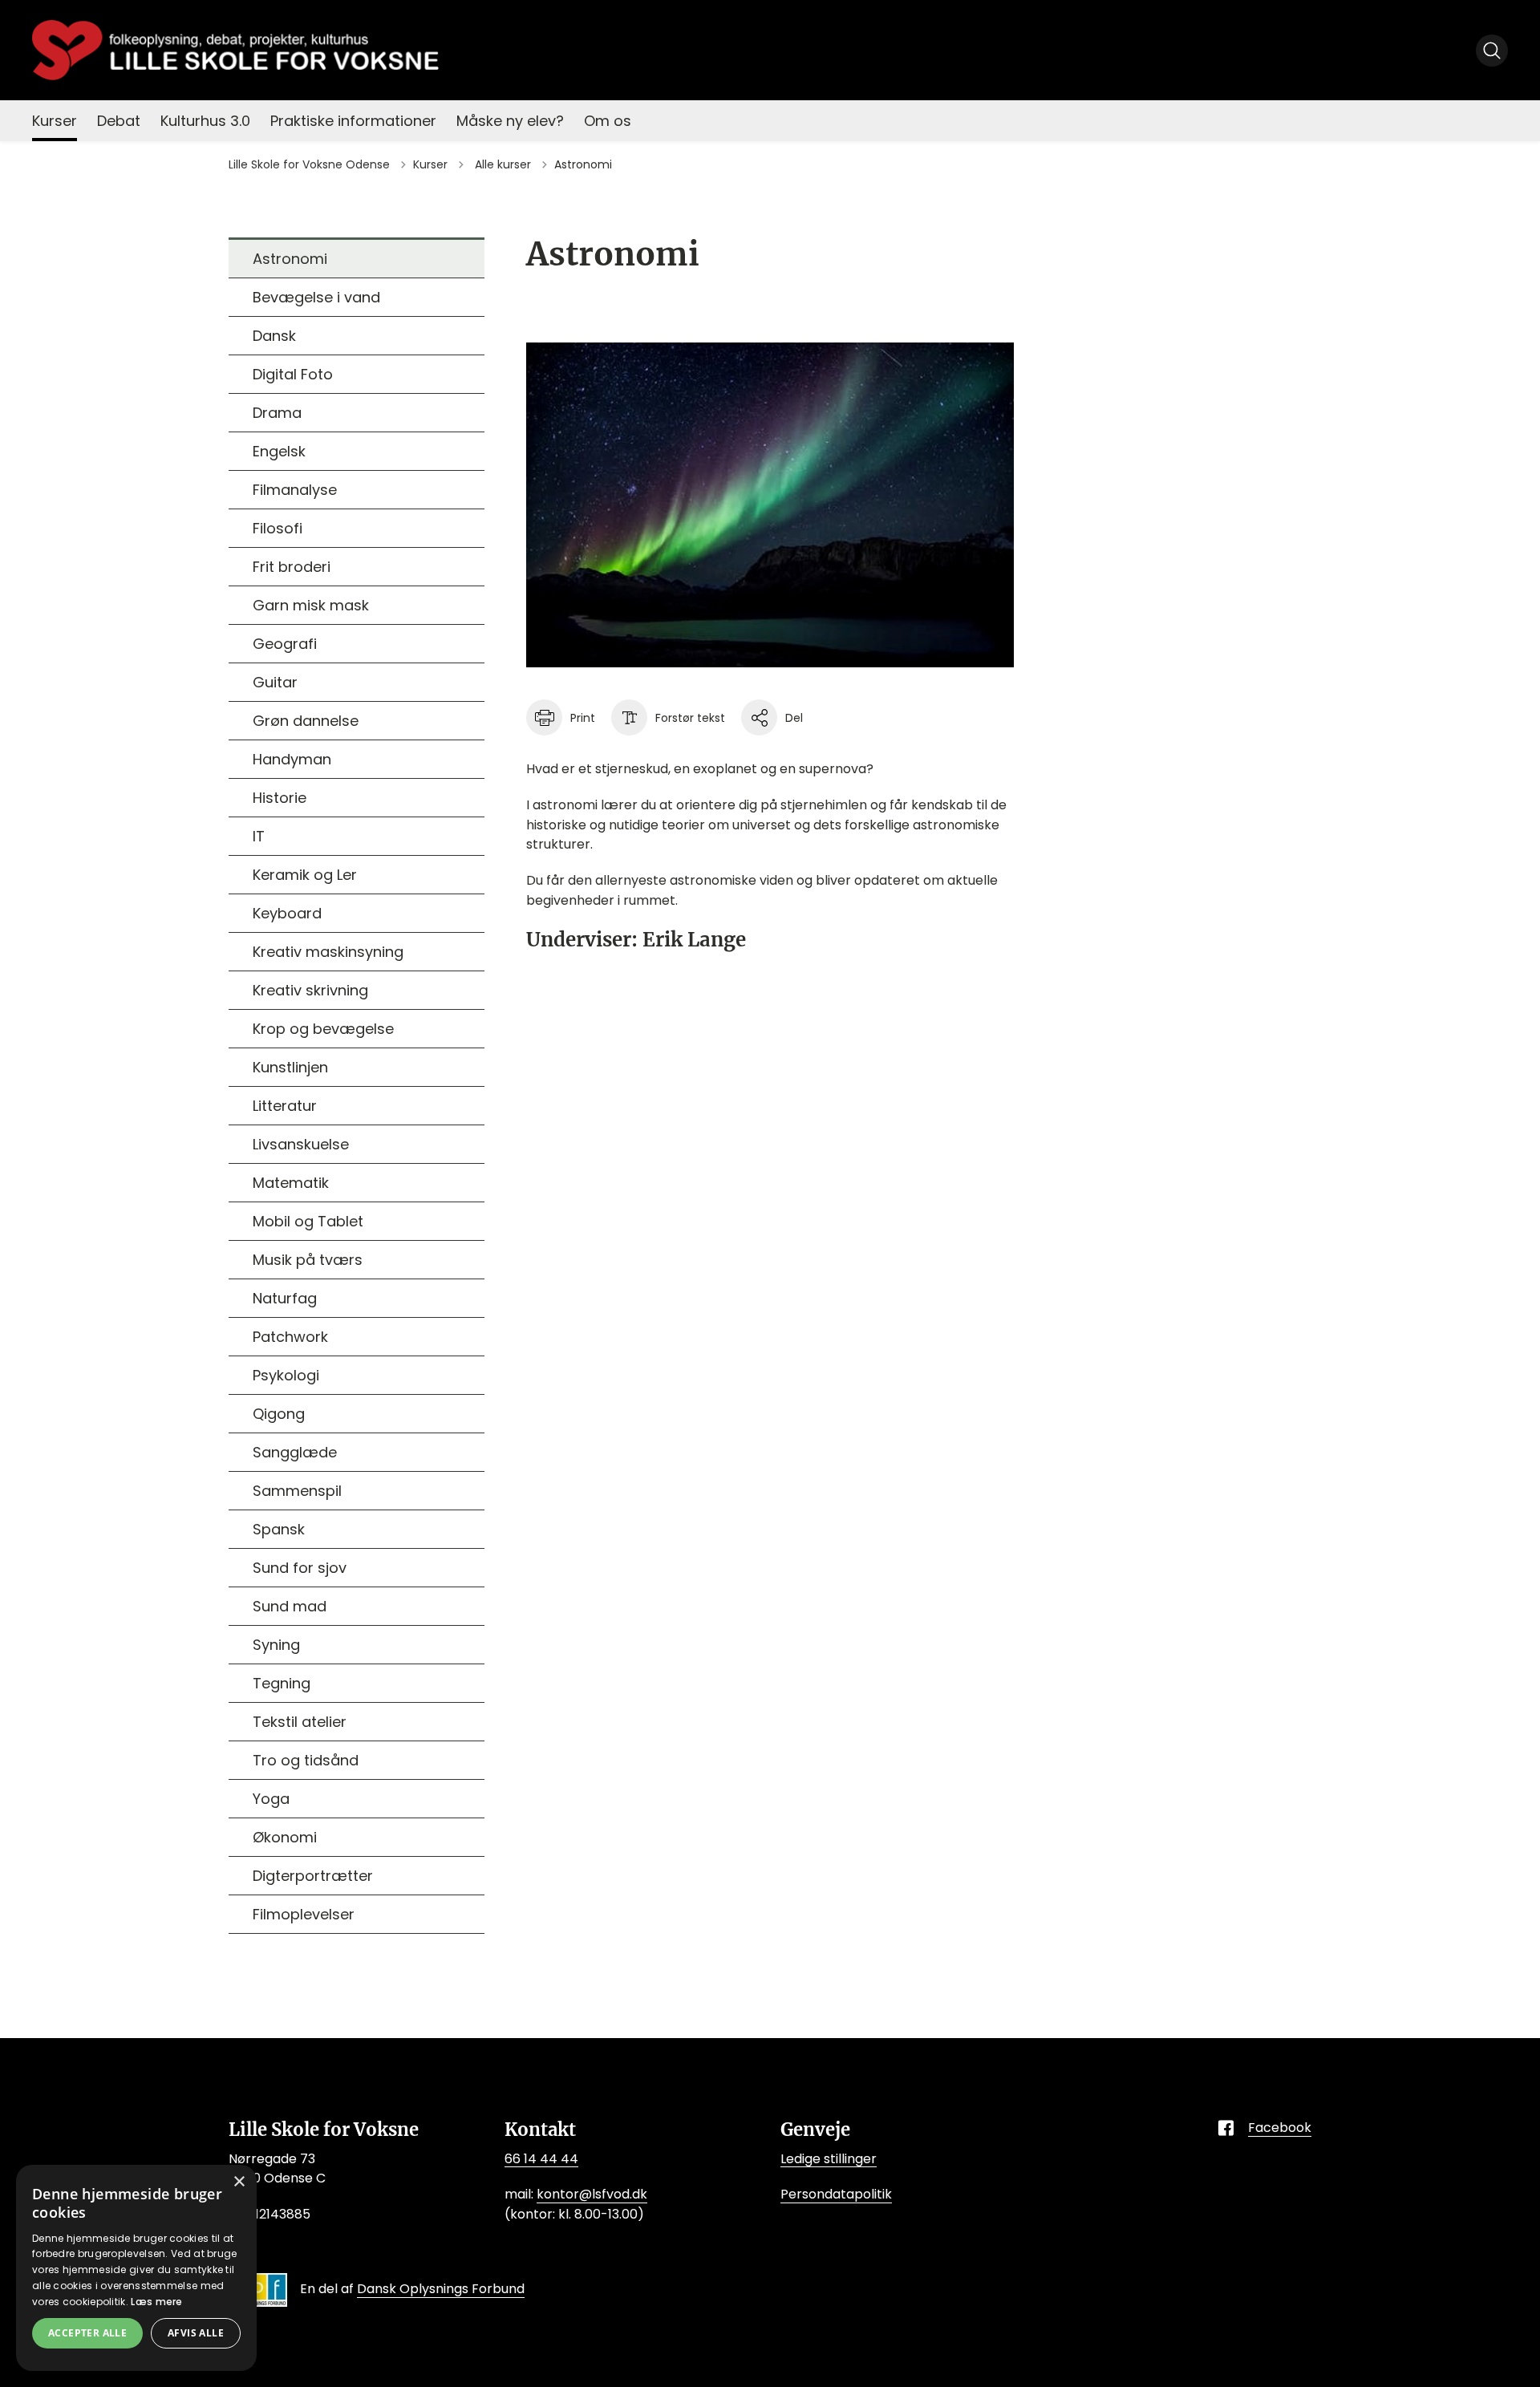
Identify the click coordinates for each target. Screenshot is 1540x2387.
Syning (276, 1645)
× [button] (239, 2182)
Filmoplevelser (304, 1914)
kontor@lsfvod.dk (592, 2194)
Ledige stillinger (829, 2159)
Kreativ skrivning (310, 990)
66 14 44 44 (541, 2159)
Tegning (282, 1683)
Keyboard (287, 913)
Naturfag (285, 1298)
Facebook (1280, 2128)
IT (259, 836)
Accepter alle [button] (87, 2333)
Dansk (274, 336)
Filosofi (278, 528)
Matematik (291, 1183)
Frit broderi (292, 567)
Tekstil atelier (300, 1722)
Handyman (292, 759)
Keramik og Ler (305, 875)
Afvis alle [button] (196, 2333)
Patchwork (290, 1337)
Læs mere (156, 2302)
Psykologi (286, 1375)
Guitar (275, 682)
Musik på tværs (308, 1260)
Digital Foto (293, 374)
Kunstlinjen (290, 1067)
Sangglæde (295, 1452)
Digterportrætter (313, 1876)
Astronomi (290, 259)
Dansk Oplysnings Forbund (441, 2289)
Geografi (285, 644)
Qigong (279, 1414)
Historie (280, 798)
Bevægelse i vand (316, 297)
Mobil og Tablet (308, 1221)
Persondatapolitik (836, 2194)
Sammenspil (297, 1491)
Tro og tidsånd (306, 1760)
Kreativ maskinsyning (328, 952)
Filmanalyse (295, 490)
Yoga (271, 1799)
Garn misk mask (311, 605)
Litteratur (285, 1106)
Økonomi (285, 1837)
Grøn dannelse (306, 721)
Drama (277, 413)
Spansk (279, 1529)
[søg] (1492, 51)
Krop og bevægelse (323, 1029)
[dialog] (136, 2268)
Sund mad (290, 1606)
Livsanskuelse (301, 1144)
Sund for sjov (300, 1568)
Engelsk (279, 451)
